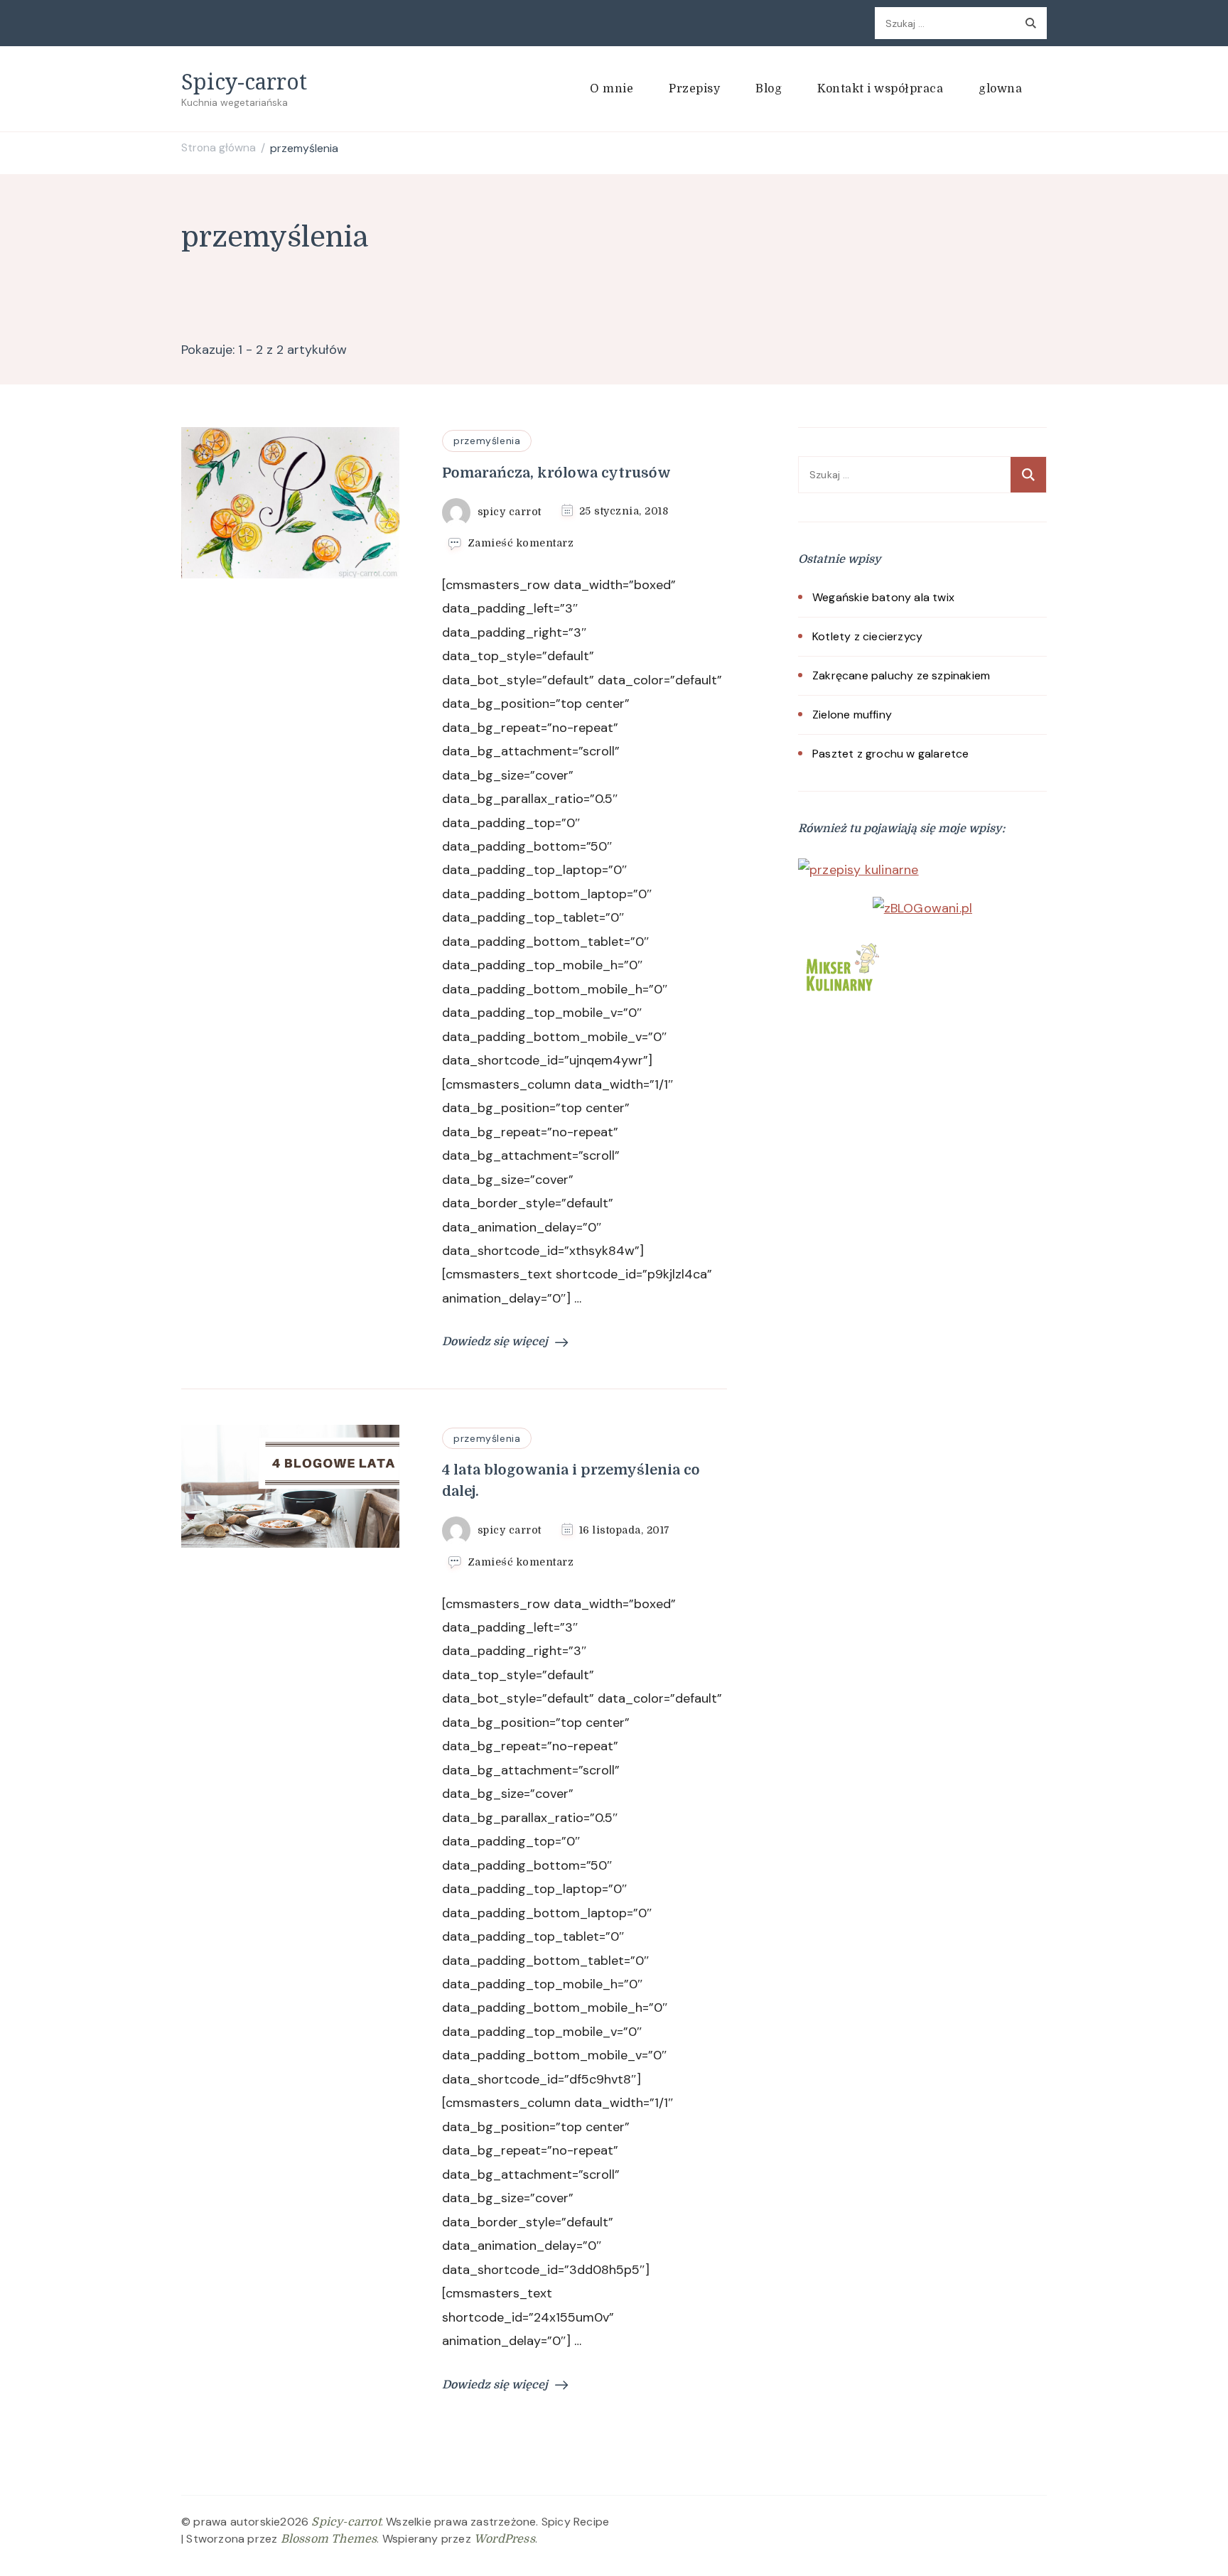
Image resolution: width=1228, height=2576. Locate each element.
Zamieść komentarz (521, 544)
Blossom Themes (329, 2539)
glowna (1000, 89)
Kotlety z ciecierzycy (867, 636)
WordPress (505, 2539)
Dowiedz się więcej (495, 1342)
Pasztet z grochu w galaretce (891, 754)
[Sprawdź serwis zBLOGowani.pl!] (923, 908)
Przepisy (694, 89)
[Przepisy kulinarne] (841, 946)
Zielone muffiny (852, 715)
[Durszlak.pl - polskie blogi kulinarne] (858, 870)
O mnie (612, 89)
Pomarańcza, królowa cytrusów (556, 473)
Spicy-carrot (244, 81)
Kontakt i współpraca (880, 89)
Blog (769, 89)
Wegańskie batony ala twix (883, 597)
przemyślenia (487, 441)
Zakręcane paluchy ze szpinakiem (901, 675)
